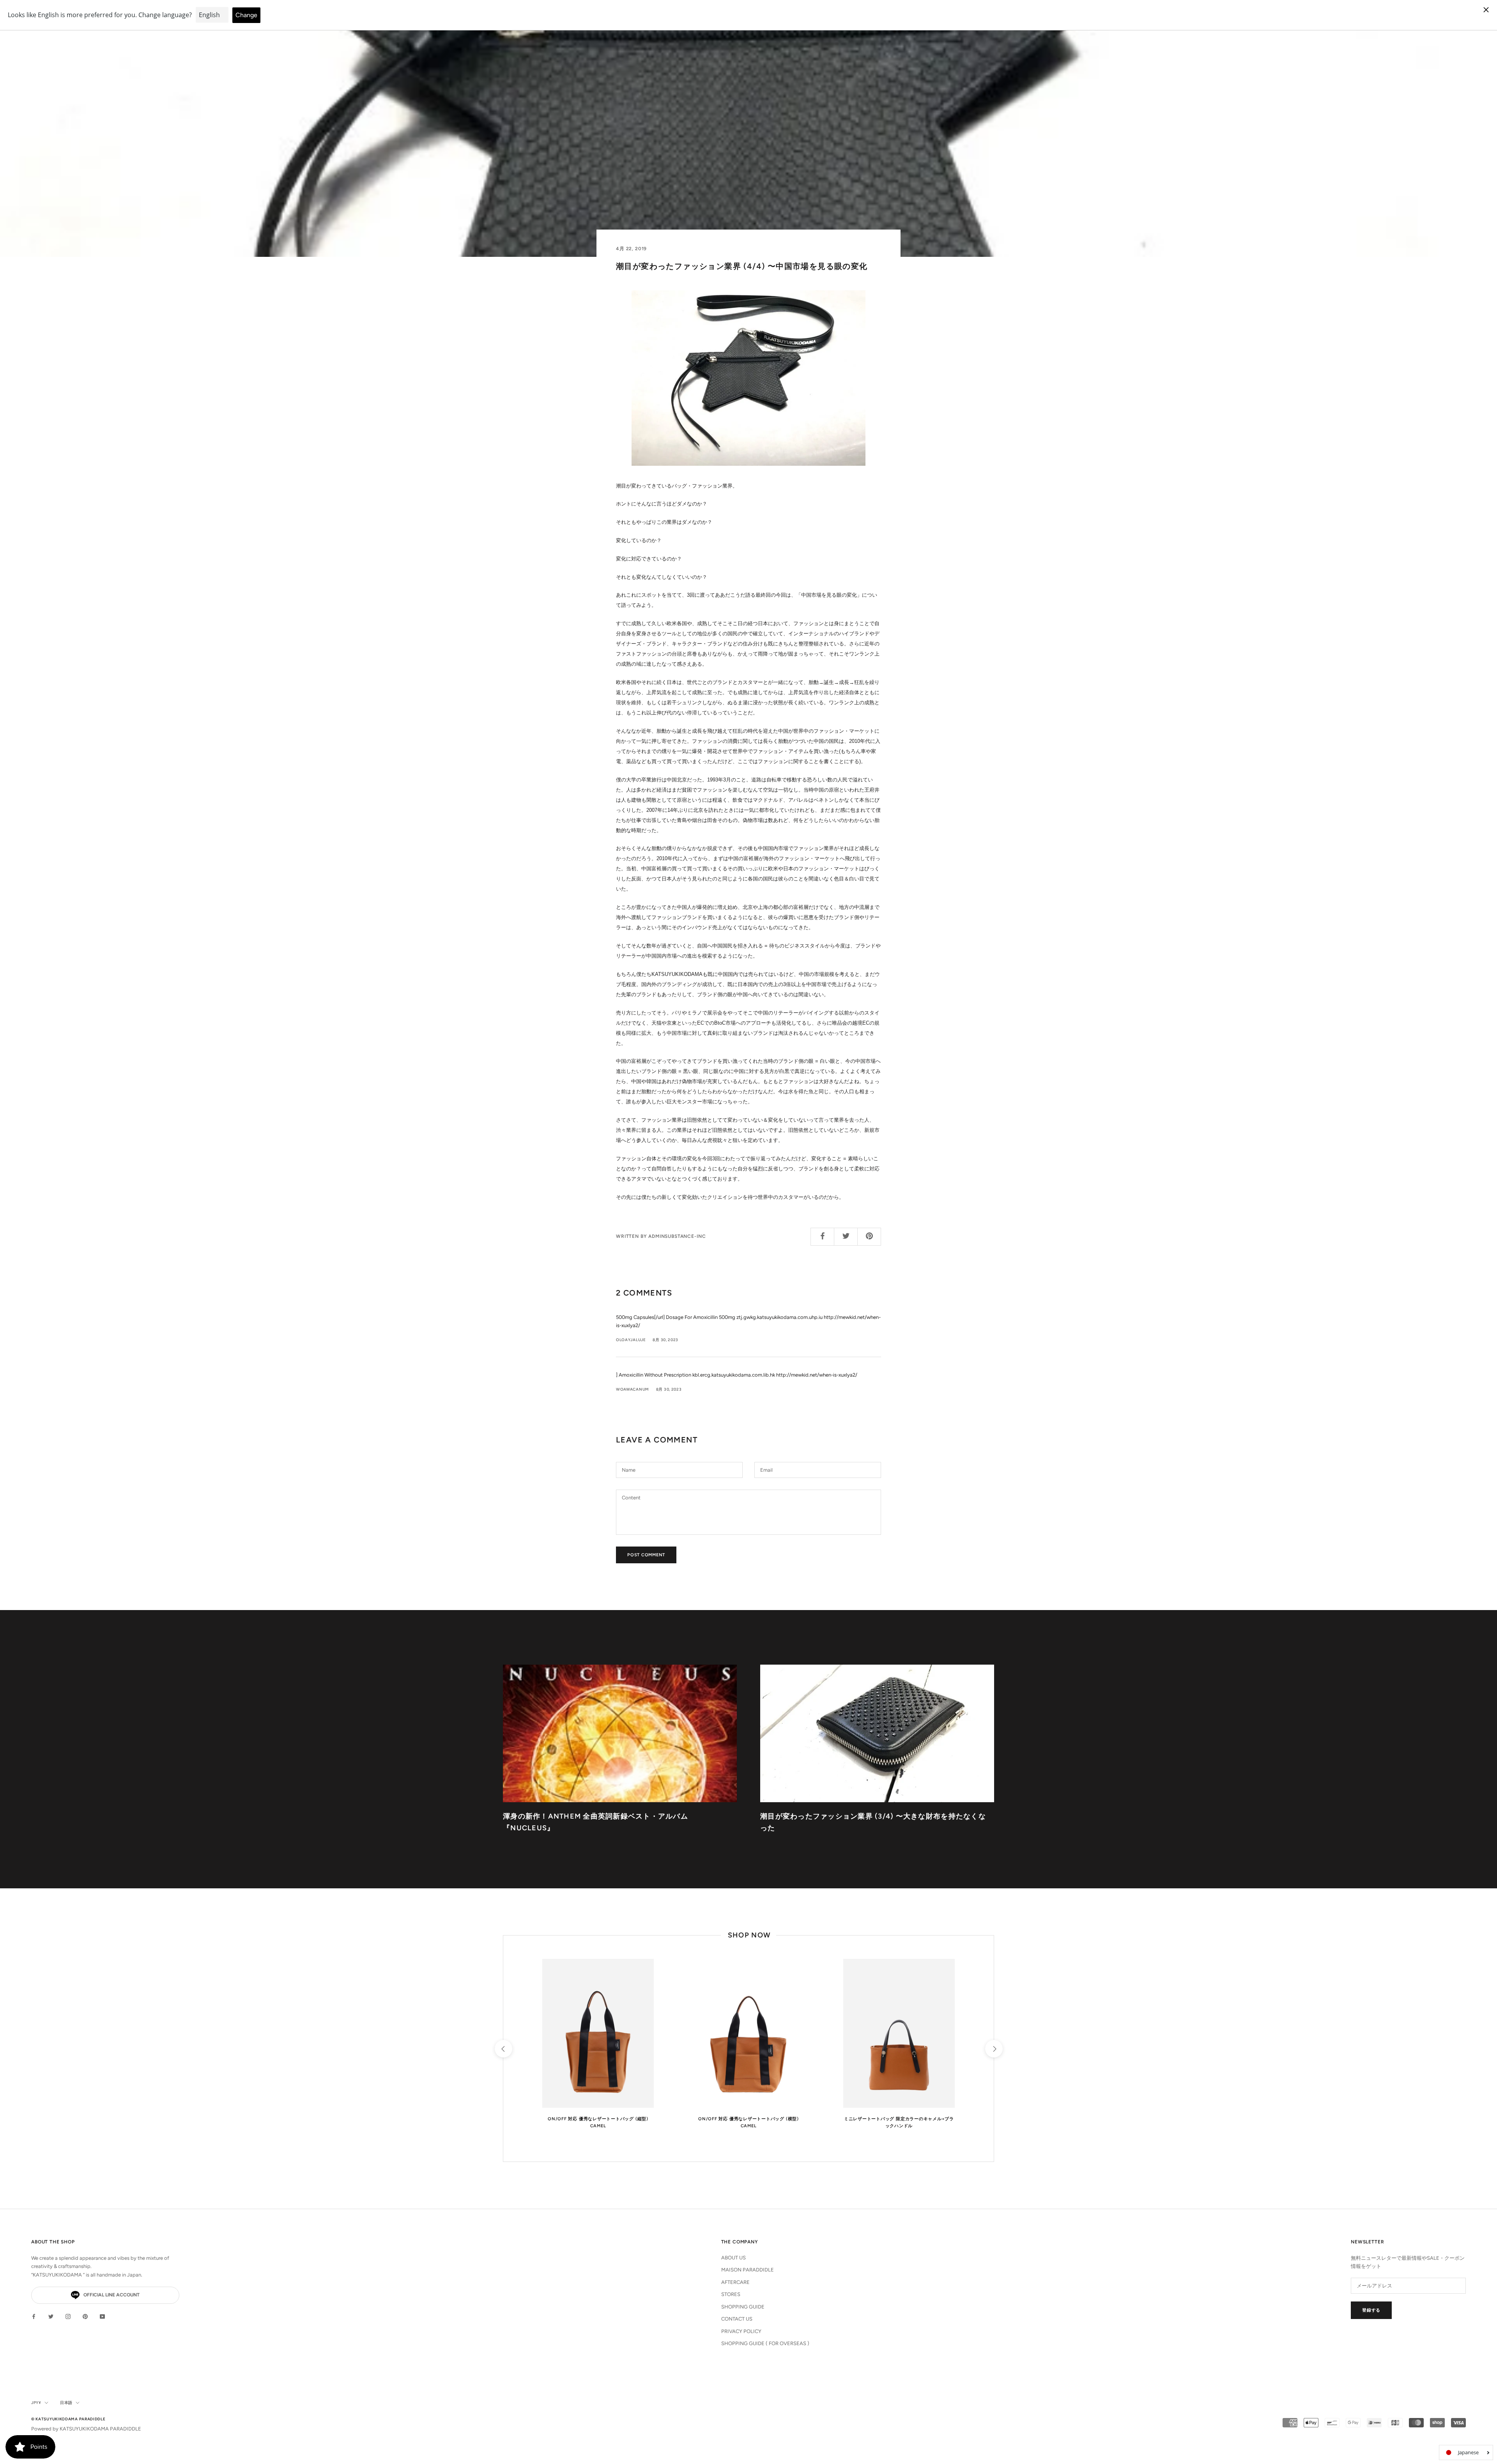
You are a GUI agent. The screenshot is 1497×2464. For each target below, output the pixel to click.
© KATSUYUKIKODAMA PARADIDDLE (68, 2419)
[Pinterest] (85, 2316)
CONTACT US (737, 2319)
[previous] (503, 2049)
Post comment (646, 1555)
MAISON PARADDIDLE (748, 2270)
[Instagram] (68, 2316)
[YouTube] (102, 2316)
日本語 (66, 2403)
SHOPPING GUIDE (743, 2307)
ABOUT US (733, 2258)
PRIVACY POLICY (741, 2331)
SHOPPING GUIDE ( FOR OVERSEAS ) (765, 2343)
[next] (994, 2049)
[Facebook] (34, 2316)
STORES (731, 2294)
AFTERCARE (735, 2282)
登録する (1371, 2310)
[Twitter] (51, 2316)
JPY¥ (36, 2403)
